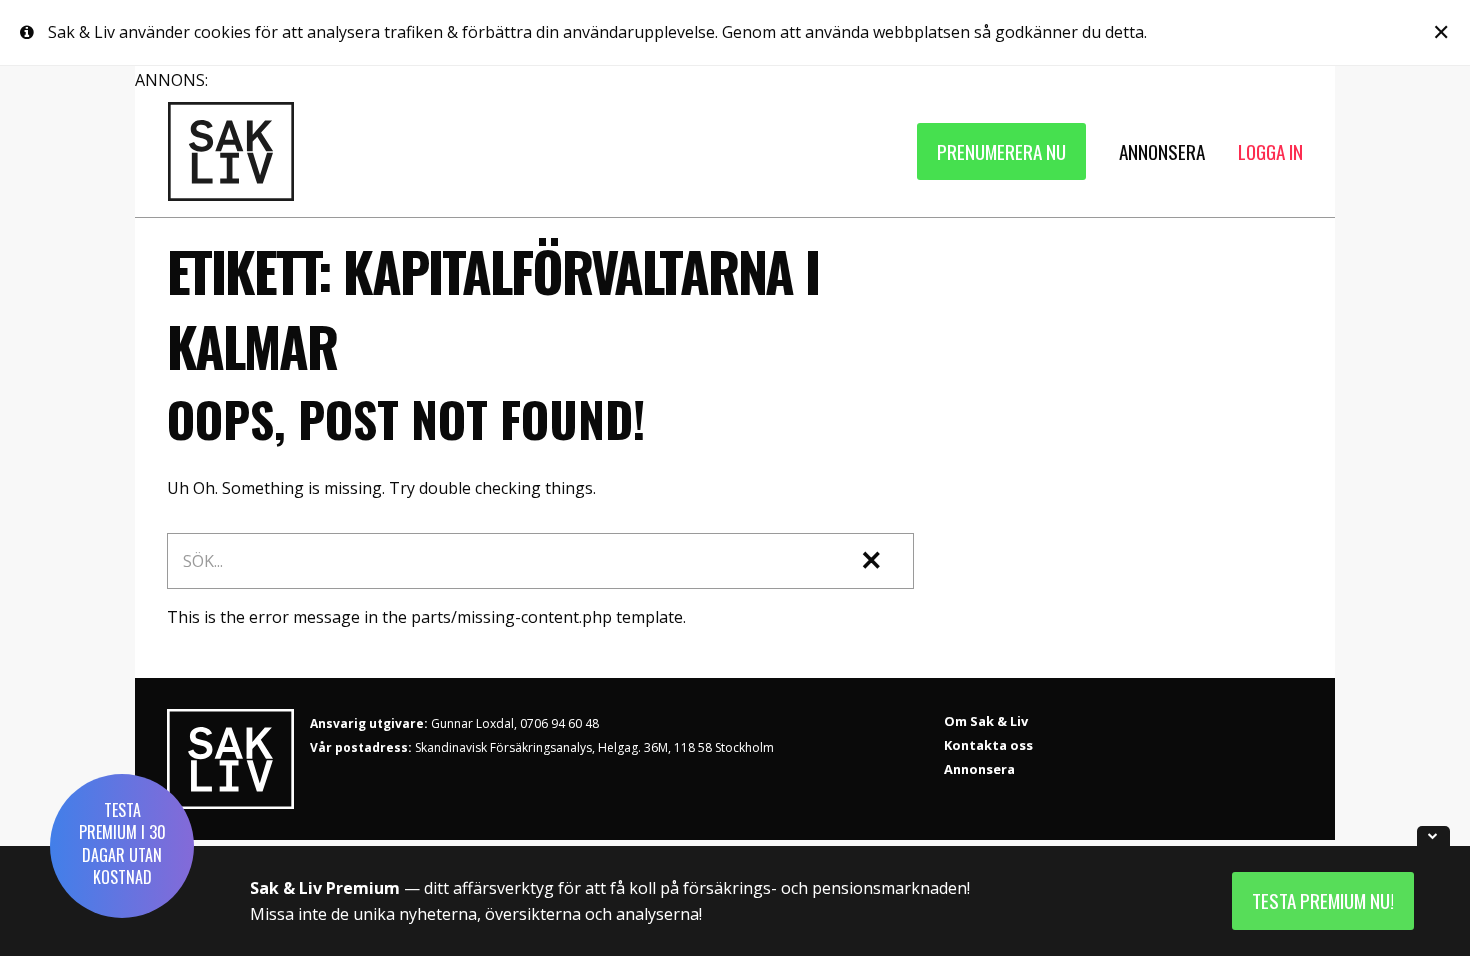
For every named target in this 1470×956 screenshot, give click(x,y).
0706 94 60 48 (559, 723)
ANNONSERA (1162, 151)
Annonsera (979, 769)
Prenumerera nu (1001, 151)
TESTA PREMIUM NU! (1323, 900)
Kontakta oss (988, 745)
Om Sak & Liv (986, 721)
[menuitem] (1001, 151)
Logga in (1270, 151)
